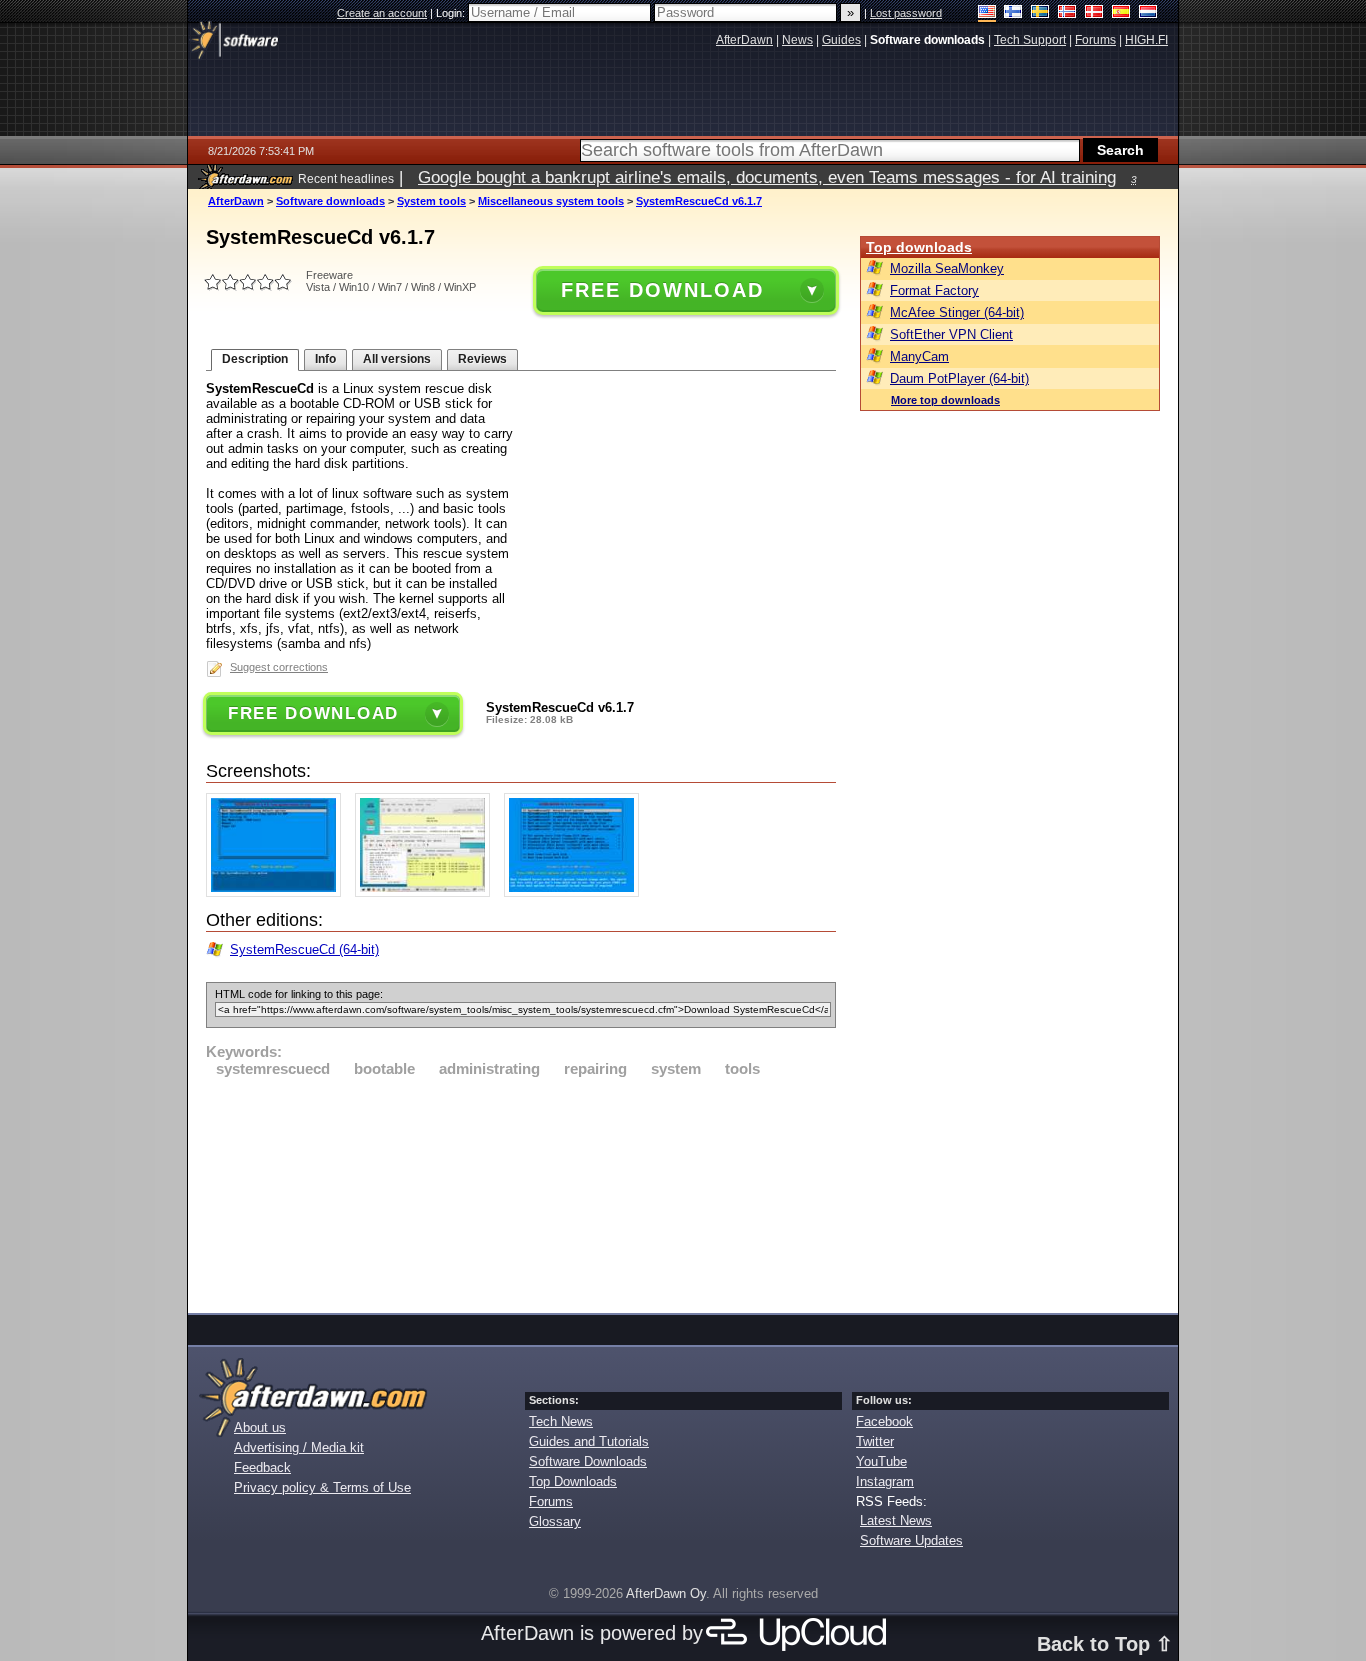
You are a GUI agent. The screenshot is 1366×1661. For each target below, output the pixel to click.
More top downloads (945, 400)
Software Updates (911, 1540)
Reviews (482, 359)
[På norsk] (1067, 13)
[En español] (1121, 13)
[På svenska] (1040, 13)
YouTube (881, 1461)
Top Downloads (573, 1481)
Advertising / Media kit (299, 1447)
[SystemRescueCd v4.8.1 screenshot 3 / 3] (576, 892)
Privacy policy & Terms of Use (322, 1487)
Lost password (906, 13)
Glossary (555, 1521)
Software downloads (330, 201)
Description (255, 359)
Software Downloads (588, 1461)
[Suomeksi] (1013, 13)
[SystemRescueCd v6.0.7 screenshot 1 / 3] (278, 892)
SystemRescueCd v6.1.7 (699, 201)
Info (325, 359)
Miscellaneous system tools (551, 201)
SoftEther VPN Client (951, 334)
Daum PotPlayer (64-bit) (959, 378)
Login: (452, 13)
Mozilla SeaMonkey (947, 268)
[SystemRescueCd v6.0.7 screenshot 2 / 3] (427, 892)
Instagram (885, 1481)
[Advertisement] (521, 1192)
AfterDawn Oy (666, 1593)
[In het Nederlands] (1148, 13)
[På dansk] (1094, 13)
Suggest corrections (279, 667)
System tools (431, 201)
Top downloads (919, 247)
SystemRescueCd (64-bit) (304, 949)
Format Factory (934, 290)
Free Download (662, 290)
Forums (551, 1501)
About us (260, 1427)
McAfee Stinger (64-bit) (957, 312)
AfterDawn (236, 201)
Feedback (262, 1467)
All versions (397, 359)
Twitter (875, 1441)
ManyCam (919, 356)
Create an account (382, 13)
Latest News (896, 1520)
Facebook (884, 1421)
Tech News (561, 1421)
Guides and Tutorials (589, 1441)
